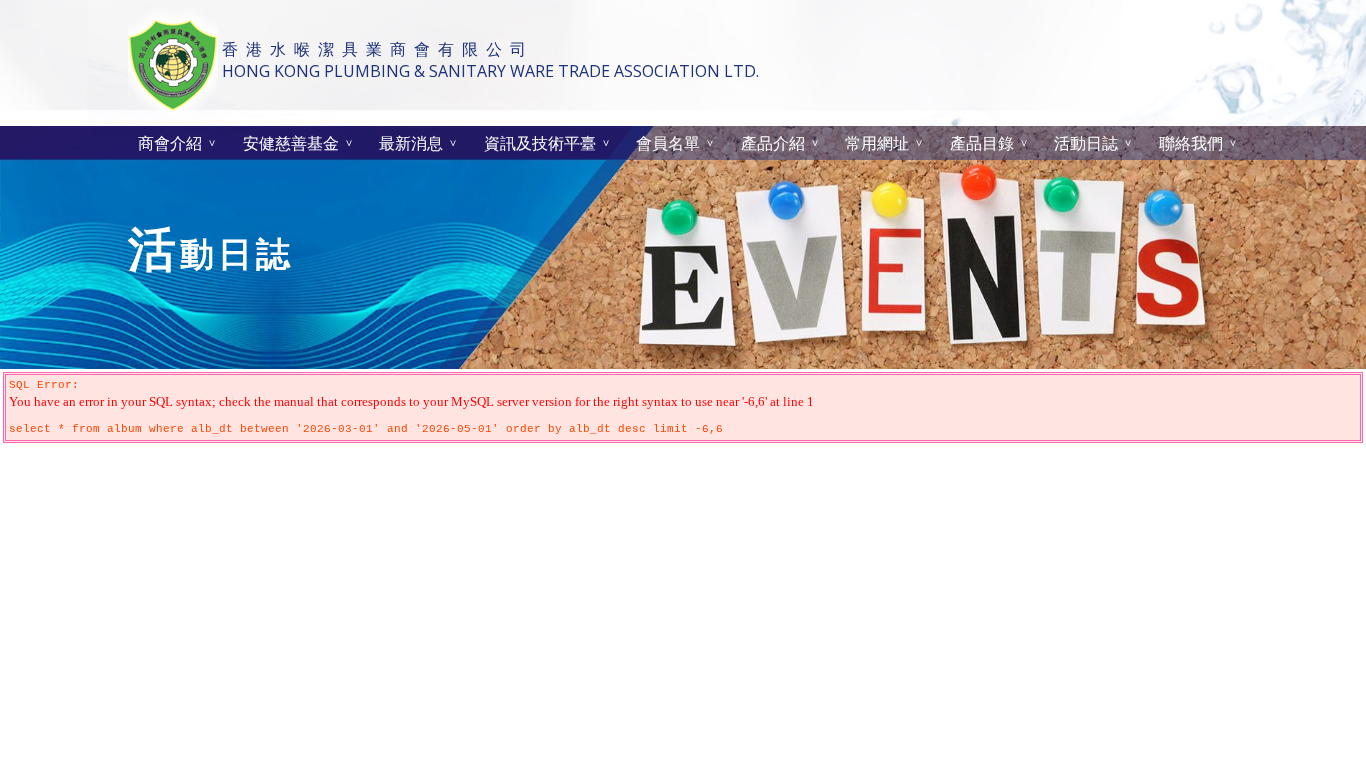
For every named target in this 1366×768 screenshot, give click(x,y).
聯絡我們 (1191, 143)
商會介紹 (170, 143)
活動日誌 (1086, 143)
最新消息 (411, 143)
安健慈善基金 (291, 143)
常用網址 (877, 143)
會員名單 (668, 143)
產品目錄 (982, 143)
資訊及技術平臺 (540, 143)
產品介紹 (773, 143)
